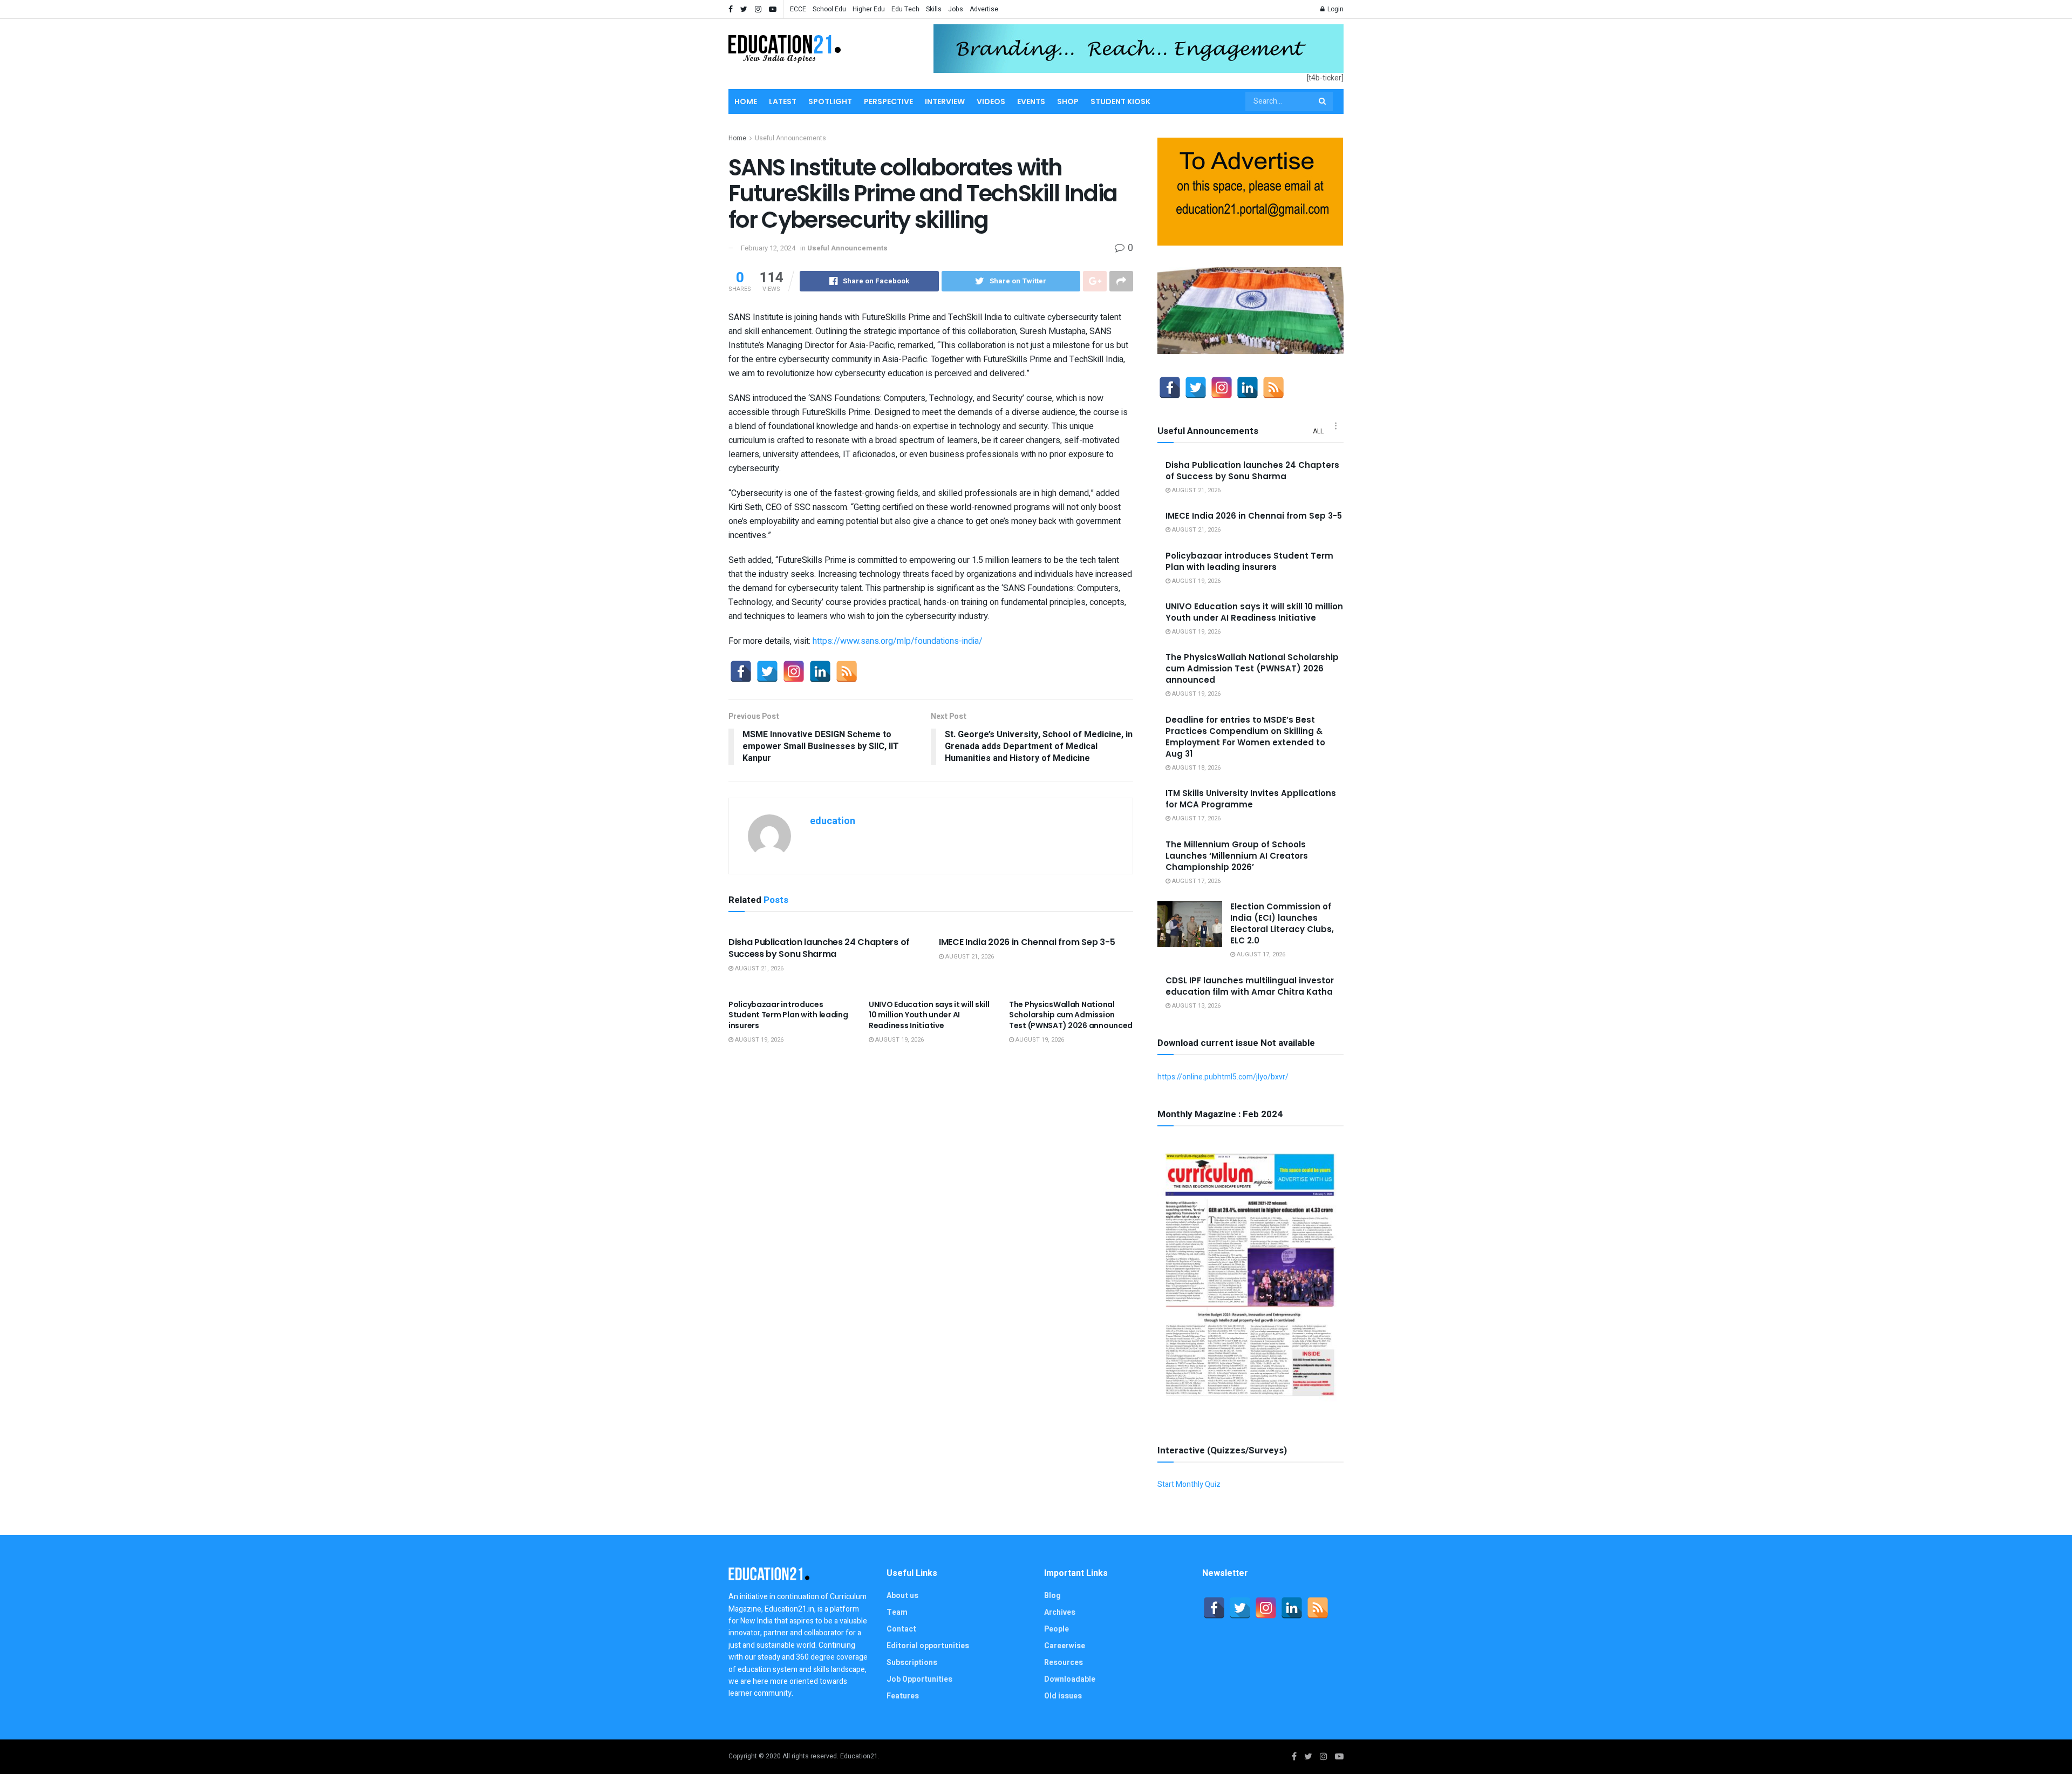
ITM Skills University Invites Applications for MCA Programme (1251, 799)
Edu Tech (905, 9)
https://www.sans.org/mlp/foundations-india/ (898, 641)
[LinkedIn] (820, 671)
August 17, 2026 (1195, 818)
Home (746, 101)
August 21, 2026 (758, 968)
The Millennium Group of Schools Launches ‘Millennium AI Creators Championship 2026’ (1237, 856)
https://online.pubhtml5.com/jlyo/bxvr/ (1223, 1077)
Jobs (956, 9)
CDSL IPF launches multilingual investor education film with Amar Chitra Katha (1250, 986)
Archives (1060, 1612)
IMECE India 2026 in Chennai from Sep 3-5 (1027, 942)
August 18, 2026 (1195, 768)
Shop (1068, 101)
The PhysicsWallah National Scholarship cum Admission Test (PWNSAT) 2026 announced (1071, 1015)
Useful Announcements (790, 138)
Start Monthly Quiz (1189, 1484)
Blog (1052, 1596)
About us (902, 1596)
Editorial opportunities (928, 1646)
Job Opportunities (919, 1679)
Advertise (984, 9)
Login (1335, 9)
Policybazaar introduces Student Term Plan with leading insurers (788, 1015)
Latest (783, 101)
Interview (945, 101)
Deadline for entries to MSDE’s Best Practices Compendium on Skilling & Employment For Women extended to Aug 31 (1245, 737)
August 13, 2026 (1195, 1006)
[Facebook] (741, 671)
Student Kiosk (1120, 101)
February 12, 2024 (768, 248)
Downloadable (1070, 1679)
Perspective (888, 101)
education (833, 821)
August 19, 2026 (758, 1040)
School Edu (829, 9)
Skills (934, 9)
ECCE (798, 9)
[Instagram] (794, 671)
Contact (901, 1629)
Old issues (1063, 1696)
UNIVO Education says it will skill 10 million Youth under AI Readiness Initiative (929, 1015)
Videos (991, 101)
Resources (1064, 1663)
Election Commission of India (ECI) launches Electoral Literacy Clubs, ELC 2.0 (1282, 923)
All (1318, 431)
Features (903, 1696)
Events (1031, 101)
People (1057, 1629)
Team (897, 1612)
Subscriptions (912, 1663)
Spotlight (830, 101)
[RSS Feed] (847, 671)
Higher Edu (869, 9)
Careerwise (1065, 1646)
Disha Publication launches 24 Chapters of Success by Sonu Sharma (819, 948)
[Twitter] (767, 671)
